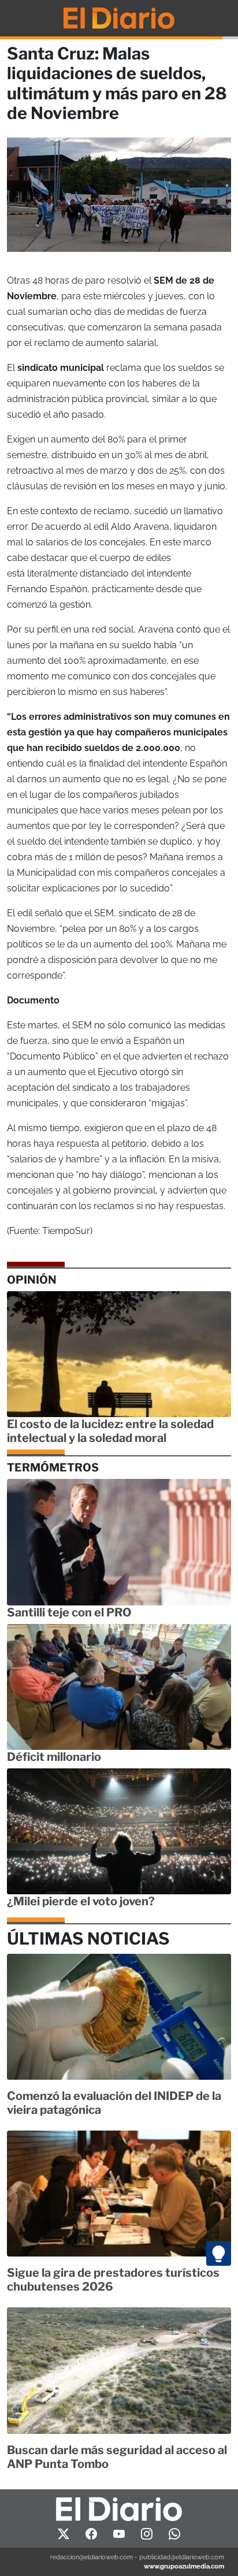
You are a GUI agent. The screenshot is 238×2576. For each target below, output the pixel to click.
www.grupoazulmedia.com (184, 2566)
